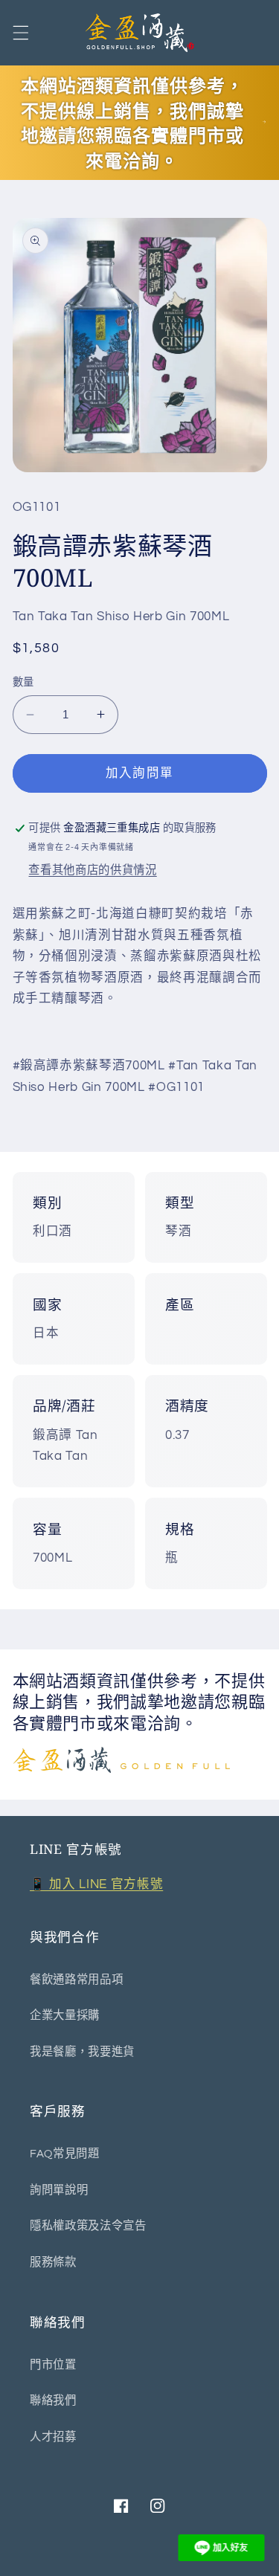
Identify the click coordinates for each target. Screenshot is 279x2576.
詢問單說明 (59, 2190)
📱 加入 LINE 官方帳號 (96, 1884)
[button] (20, 33)
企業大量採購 (65, 2015)
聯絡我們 (53, 2400)
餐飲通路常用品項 (76, 1980)
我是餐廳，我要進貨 (82, 2052)
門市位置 (53, 2365)
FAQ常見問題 (65, 2154)
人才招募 (53, 2437)
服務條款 (53, 2262)
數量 (23, 682)
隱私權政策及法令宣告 (88, 2226)
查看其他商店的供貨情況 (92, 870)
